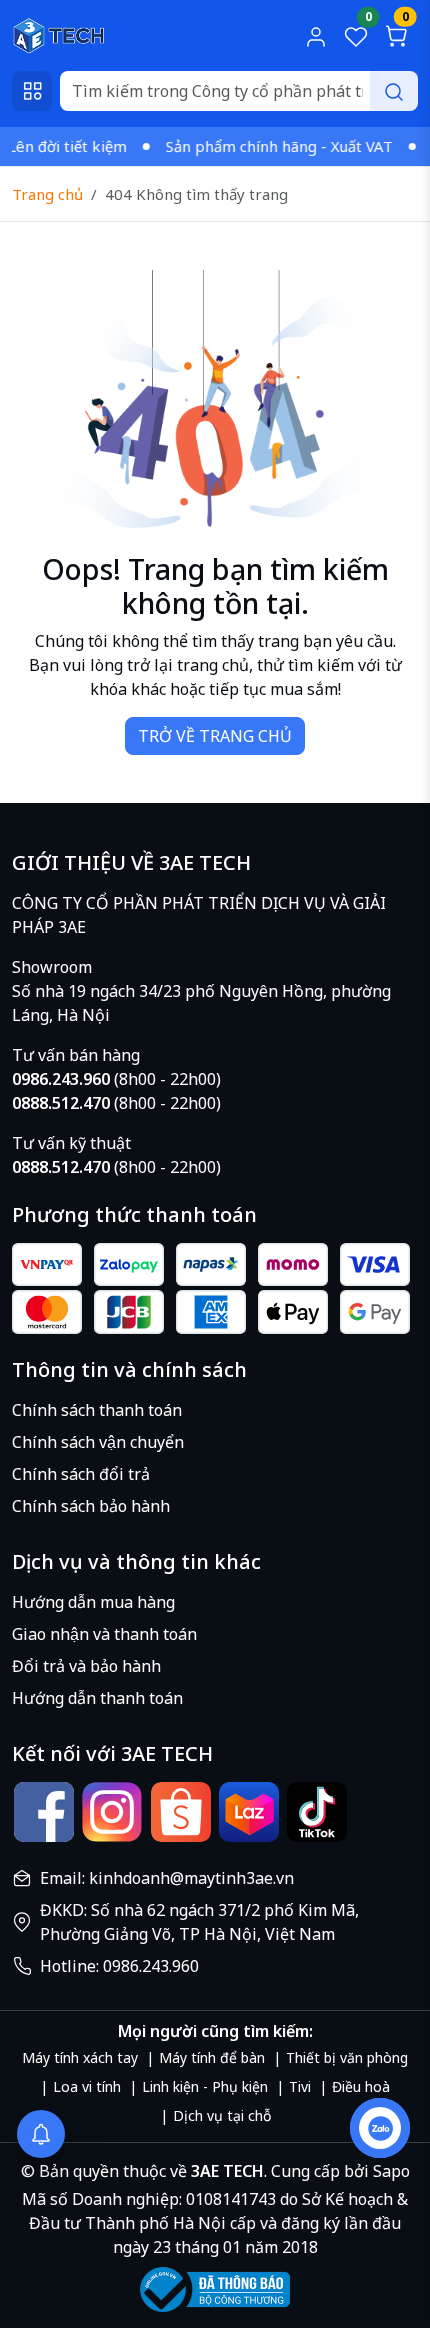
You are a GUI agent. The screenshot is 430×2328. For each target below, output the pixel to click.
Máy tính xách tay (80, 2057)
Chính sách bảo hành (91, 1506)
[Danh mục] (32, 91)
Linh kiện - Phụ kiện (205, 2086)
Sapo (389, 2171)
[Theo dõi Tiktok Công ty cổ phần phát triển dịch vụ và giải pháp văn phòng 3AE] (317, 1812)
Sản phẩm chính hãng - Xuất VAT (265, 146)
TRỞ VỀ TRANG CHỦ (215, 736)
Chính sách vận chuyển (98, 1442)
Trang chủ (47, 194)
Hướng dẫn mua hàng (93, 1602)
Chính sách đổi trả (81, 1474)
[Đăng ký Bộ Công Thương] (215, 2289)
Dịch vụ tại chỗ (222, 2115)
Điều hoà (361, 2086)
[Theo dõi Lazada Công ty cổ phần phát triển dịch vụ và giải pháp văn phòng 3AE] (249, 1812)
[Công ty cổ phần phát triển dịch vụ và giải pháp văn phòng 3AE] (58, 34)
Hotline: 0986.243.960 (119, 1966)
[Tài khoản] (316, 36)
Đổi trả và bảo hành (86, 1666)
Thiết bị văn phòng (347, 2057)
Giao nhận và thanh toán (104, 1634)
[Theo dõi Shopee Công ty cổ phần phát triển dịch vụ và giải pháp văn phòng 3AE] (181, 1812)
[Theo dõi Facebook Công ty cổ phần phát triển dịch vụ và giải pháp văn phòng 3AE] (44, 1812)
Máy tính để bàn (212, 2057)
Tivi (300, 2086)
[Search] (394, 91)
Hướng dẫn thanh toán (97, 1698)
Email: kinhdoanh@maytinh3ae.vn (167, 1878)
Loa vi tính (87, 2086)
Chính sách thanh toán (97, 1410)
